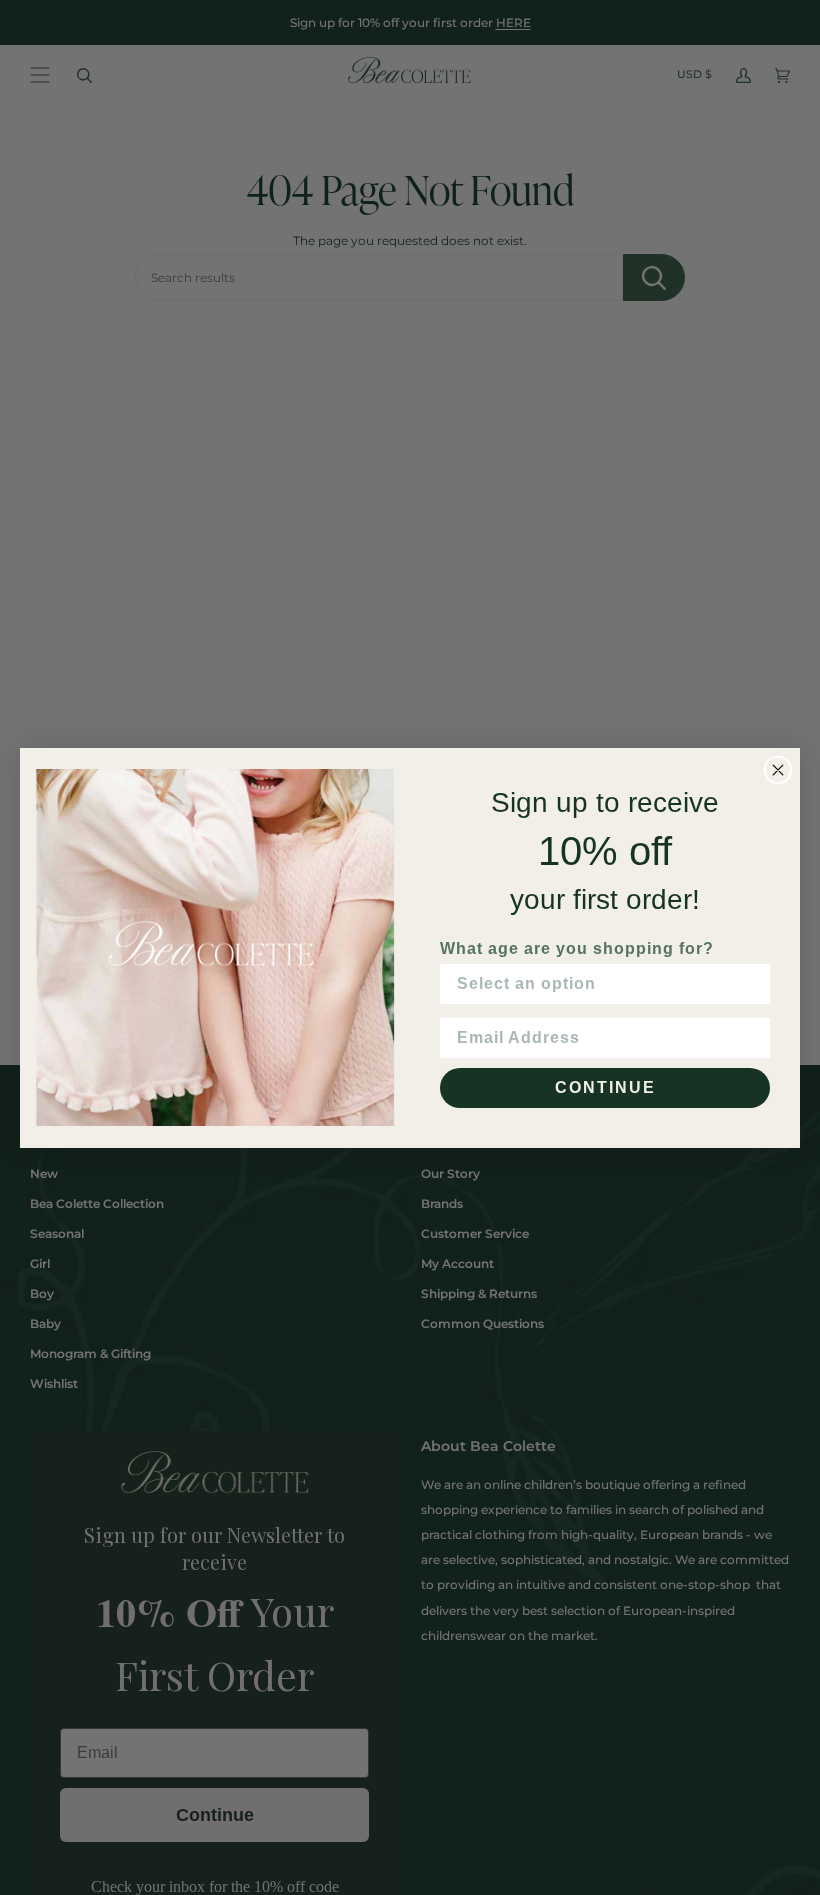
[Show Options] (751, 984)
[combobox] (599, 984)
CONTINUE (605, 1087)
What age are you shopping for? (577, 948)
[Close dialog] (778, 770)
